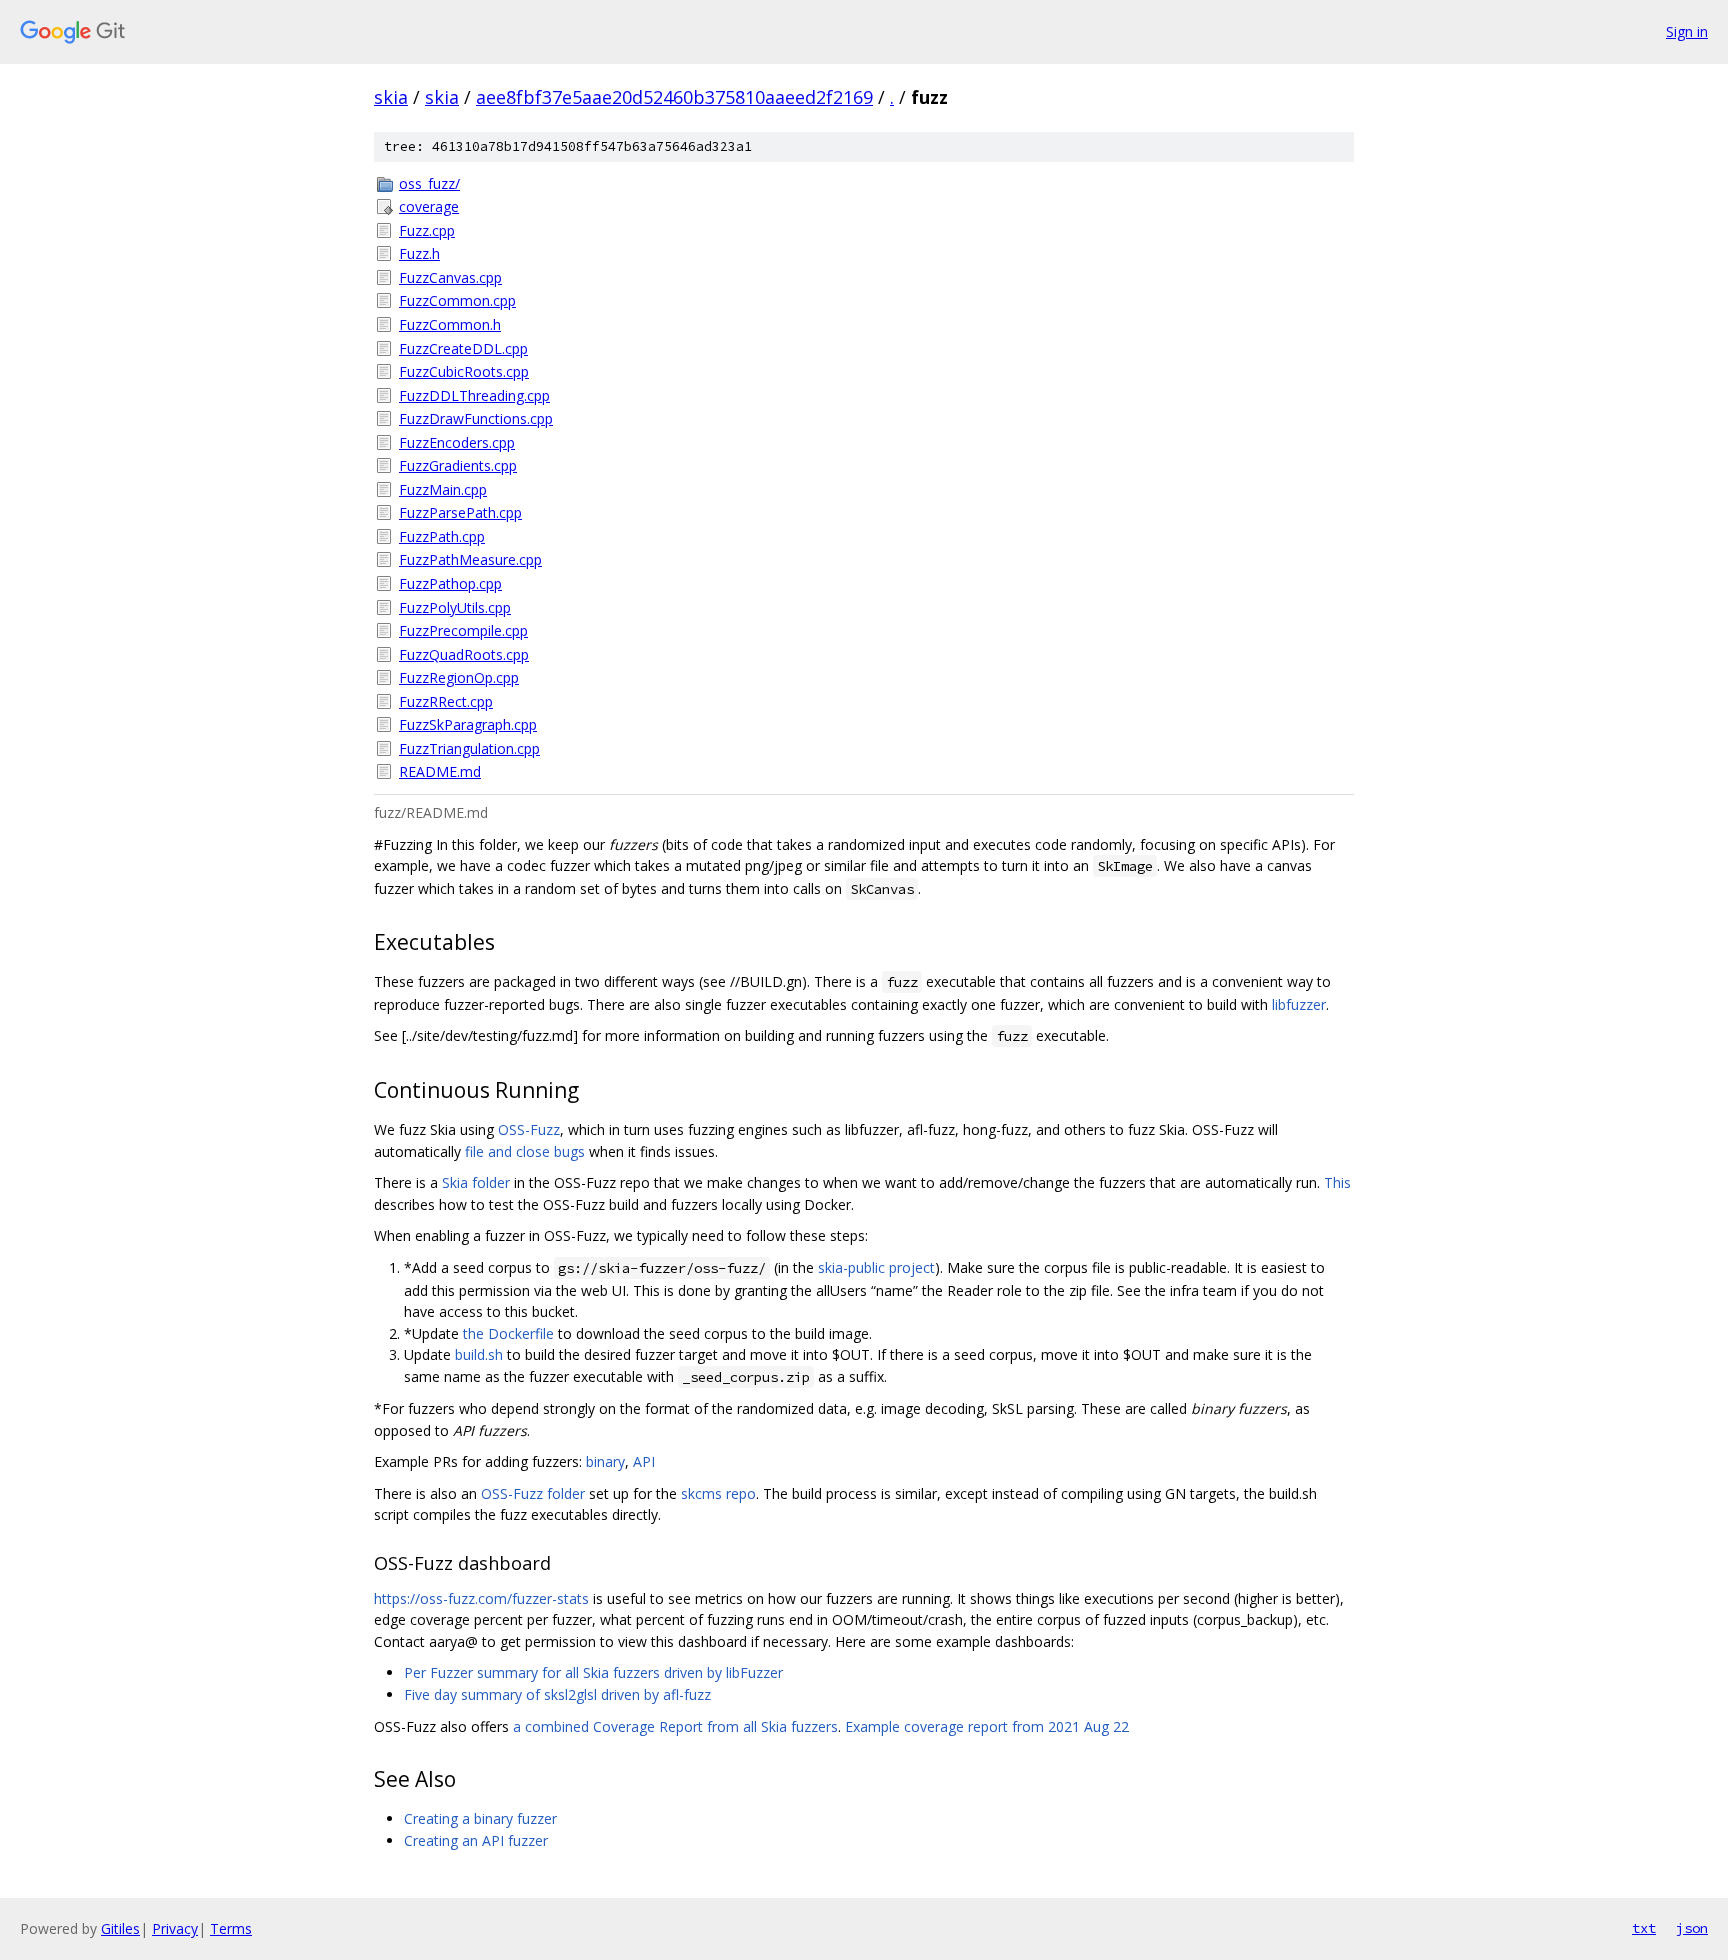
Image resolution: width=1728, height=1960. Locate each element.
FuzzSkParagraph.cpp (468, 724)
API (644, 1461)
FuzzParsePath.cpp (460, 512)
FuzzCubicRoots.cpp (464, 371)
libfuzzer (1299, 1004)
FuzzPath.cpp (442, 536)
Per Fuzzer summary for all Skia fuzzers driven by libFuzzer (593, 1672)
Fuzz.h (419, 253)
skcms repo (718, 1493)
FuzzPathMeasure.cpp (470, 559)
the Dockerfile (508, 1333)
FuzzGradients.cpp (458, 465)
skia (391, 97)
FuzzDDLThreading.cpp (474, 395)
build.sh (479, 1354)
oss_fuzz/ (429, 183)
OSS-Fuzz (529, 1129)
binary (605, 1461)
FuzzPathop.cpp (450, 583)
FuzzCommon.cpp (457, 300)
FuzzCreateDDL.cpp (463, 348)
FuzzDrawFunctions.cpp (476, 418)
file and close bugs (525, 1151)
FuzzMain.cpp (443, 489)
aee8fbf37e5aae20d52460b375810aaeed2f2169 (674, 97)
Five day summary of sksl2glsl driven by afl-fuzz (557, 1694)
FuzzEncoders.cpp (457, 442)
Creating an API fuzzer (476, 1840)
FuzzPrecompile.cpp (463, 630)
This (1337, 1182)
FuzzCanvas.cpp (450, 277)
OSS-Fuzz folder (533, 1493)
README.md (440, 771)
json (1692, 1928)
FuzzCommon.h (450, 324)
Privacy (175, 1928)
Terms (231, 1928)
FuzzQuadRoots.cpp (464, 654)
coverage (429, 206)
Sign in (1687, 31)
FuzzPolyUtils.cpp (455, 607)
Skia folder (476, 1182)
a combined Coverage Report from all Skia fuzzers (675, 1726)
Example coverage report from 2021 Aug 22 (987, 1726)
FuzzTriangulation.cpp (469, 748)
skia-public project (876, 1267)
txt (1644, 1928)
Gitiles (120, 1928)
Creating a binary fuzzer (480, 1818)
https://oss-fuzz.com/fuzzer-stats (481, 1598)
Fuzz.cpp (427, 230)
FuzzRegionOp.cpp (459, 677)
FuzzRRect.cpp (446, 701)
